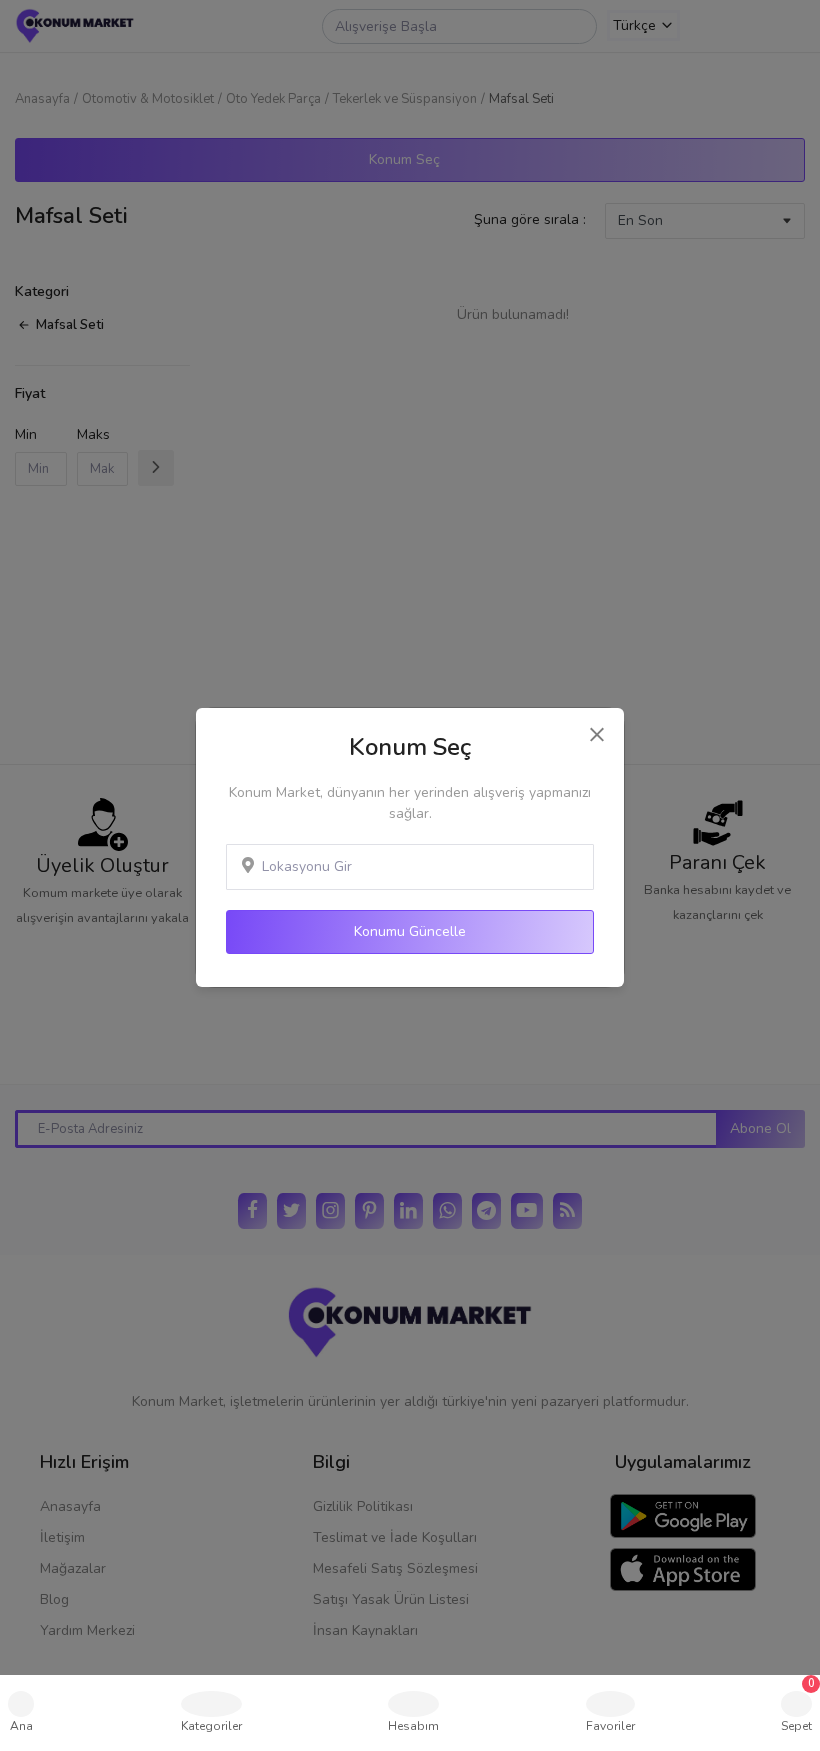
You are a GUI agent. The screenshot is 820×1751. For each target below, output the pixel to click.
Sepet (798, 1705)
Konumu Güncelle (410, 931)
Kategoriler (211, 1726)
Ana (21, 1726)
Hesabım (413, 1726)
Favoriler (610, 1726)
